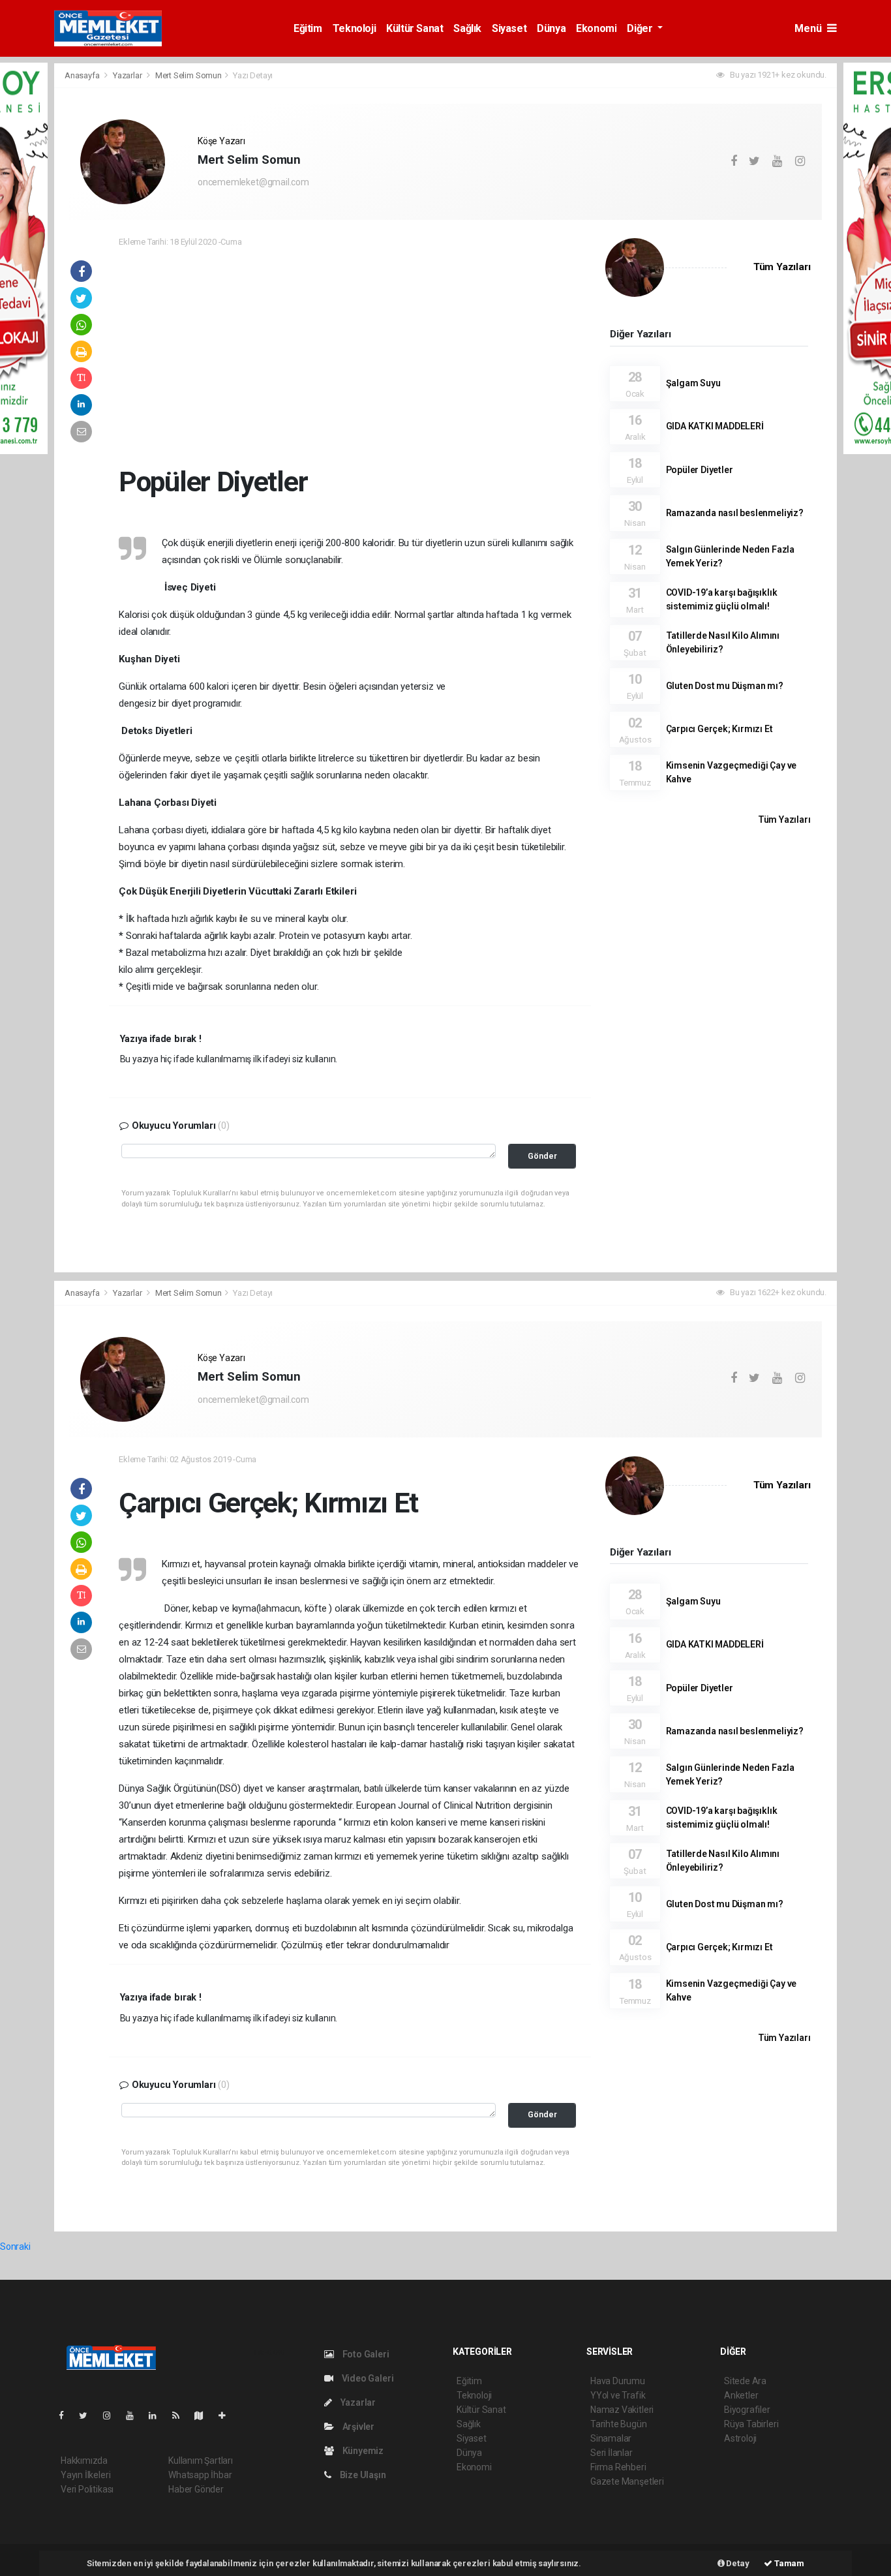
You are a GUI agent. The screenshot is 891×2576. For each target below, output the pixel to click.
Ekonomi (596, 28)
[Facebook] (67, 2415)
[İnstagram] (112, 2415)
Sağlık (467, 28)
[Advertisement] (350, 353)
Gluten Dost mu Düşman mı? (725, 686)
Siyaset (509, 28)
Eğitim (308, 28)
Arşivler (357, 2427)
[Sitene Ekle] (227, 2415)
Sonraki (15, 2246)
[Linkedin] (158, 2415)
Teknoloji (354, 28)
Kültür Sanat (415, 28)
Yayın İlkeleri (85, 2475)
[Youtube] (135, 2415)
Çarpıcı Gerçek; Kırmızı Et (719, 729)
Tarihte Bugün (619, 2424)
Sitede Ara (745, 2381)
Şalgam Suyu (693, 383)
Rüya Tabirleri (751, 2424)
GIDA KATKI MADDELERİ (715, 426)
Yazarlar (128, 75)
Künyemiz (362, 2451)
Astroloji (740, 2438)
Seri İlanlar (612, 2453)
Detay (737, 2563)
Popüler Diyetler (700, 470)
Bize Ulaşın (362, 2475)
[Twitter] (88, 2415)
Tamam (788, 2563)
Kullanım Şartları (201, 2461)
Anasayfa (83, 75)
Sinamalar (611, 2438)
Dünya (551, 28)
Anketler (741, 2395)
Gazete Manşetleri (627, 2481)
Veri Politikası (87, 2489)
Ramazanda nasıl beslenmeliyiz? (735, 513)
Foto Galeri (365, 2354)
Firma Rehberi (618, 2467)
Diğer (641, 28)
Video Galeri (367, 2378)
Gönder (542, 1156)
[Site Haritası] (204, 2415)
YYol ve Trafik (618, 2395)
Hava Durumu (618, 2381)
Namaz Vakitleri (622, 2410)
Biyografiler (747, 2410)
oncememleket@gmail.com (253, 182)
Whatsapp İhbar (200, 2475)
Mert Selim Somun (189, 75)
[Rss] (181, 2415)
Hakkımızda (84, 2461)
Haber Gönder (196, 2489)
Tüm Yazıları (782, 267)
